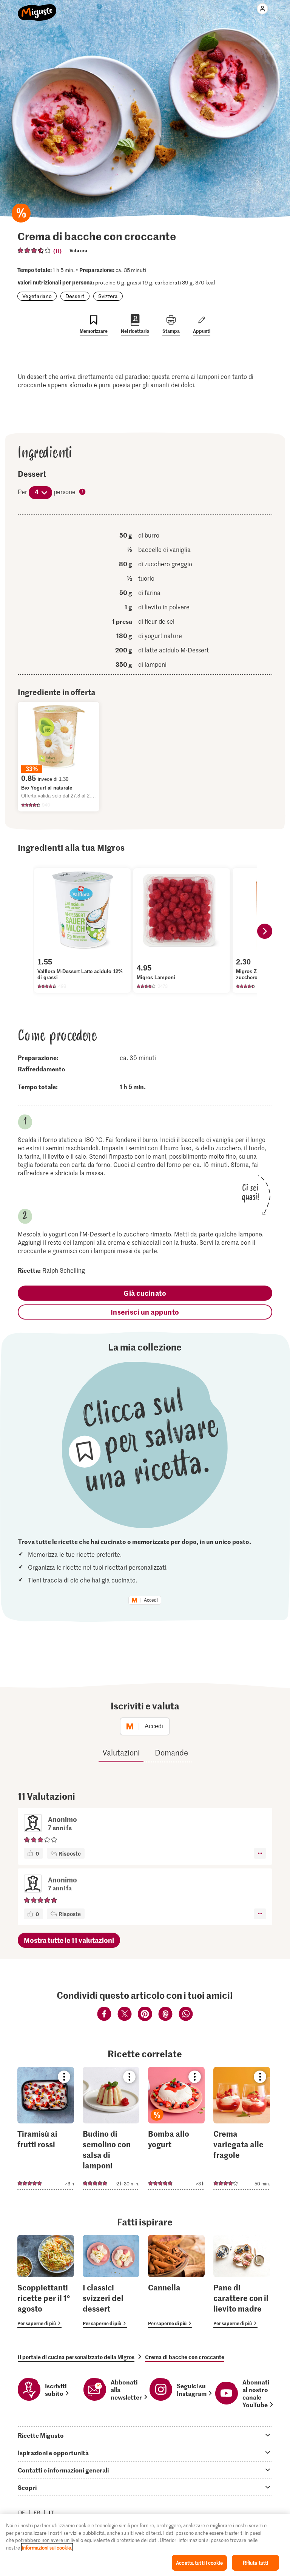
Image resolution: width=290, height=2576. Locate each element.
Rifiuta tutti (256, 2563)
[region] (145, 2545)
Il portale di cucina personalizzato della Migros (76, 2357)
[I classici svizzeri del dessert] (111, 2282)
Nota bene (83, 492)
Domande (171, 1752)
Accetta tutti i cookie (199, 2563)
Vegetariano (37, 296)
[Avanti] (265, 931)
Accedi (151, 1600)
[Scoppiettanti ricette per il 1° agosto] (46, 2282)
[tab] (145, 2435)
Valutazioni (121, 1752)
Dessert (75, 296)
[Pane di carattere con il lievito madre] (242, 2282)
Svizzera (108, 296)
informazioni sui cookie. (47, 2547)
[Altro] (260, 1853)
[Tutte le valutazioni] (34, 250)
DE (22, 2512)
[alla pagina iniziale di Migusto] (37, 8)
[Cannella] (176, 2282)
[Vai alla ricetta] (46, 2128)
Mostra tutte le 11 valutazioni (69, 1940)
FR (37, 2512)
